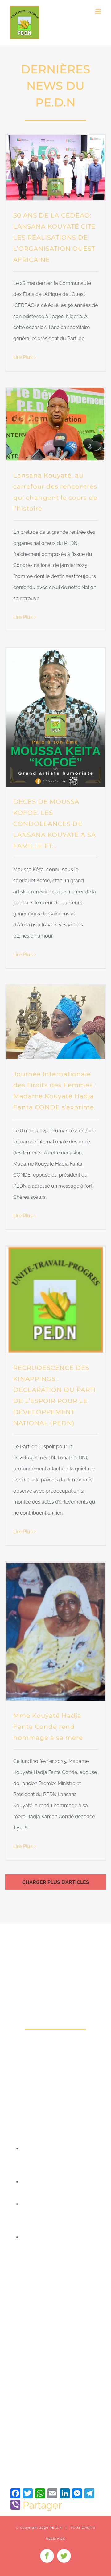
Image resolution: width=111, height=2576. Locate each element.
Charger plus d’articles (56, 1882)
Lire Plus (23, 357)
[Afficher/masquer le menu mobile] (99, 12)
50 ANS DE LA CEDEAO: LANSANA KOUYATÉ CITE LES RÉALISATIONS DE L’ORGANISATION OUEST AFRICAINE (54, 238)
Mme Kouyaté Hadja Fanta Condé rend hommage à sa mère (48, 1727)
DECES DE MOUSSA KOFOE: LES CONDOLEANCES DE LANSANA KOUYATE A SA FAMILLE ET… (55, 824)
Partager (42, 2505)
